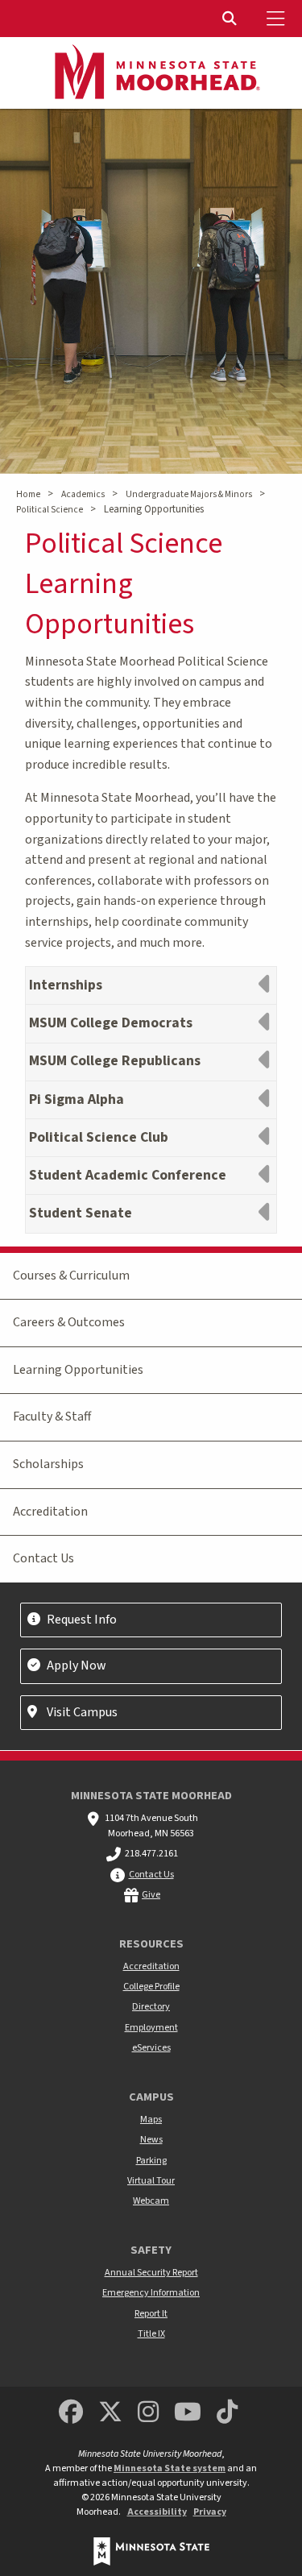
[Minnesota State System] (151, 2551)
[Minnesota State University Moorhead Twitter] (110, 2413)
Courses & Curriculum (71, 1276)
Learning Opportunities (78, 1370)
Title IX (151, 2334)
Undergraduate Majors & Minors (189, 494)
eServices (151, 2048)
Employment (151, 2028)
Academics (83, 494)
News (151, 2140)
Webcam (151, 2201)
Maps (151, 2120)
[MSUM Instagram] (148, 2413)
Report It (151, 2314)
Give (151, 1895)
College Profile (151, 1987)
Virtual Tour (151, 2181)
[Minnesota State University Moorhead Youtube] (188, 2413)
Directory (151, 2007)
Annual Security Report (151, 2273)
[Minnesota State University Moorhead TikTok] (227, 2413)
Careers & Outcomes (69, 1322)
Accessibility (157, 2512)
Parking (151, 2161)
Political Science (50, 510)
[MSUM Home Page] (151, 73)
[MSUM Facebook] (71, 2413)
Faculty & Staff (52, 1417)
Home (28, 494)
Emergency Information (151, 2293)
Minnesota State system (170, 2468)
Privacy (210, 2512)
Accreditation (50, 1512)
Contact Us (43, 1558)
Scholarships (48, 1464)
